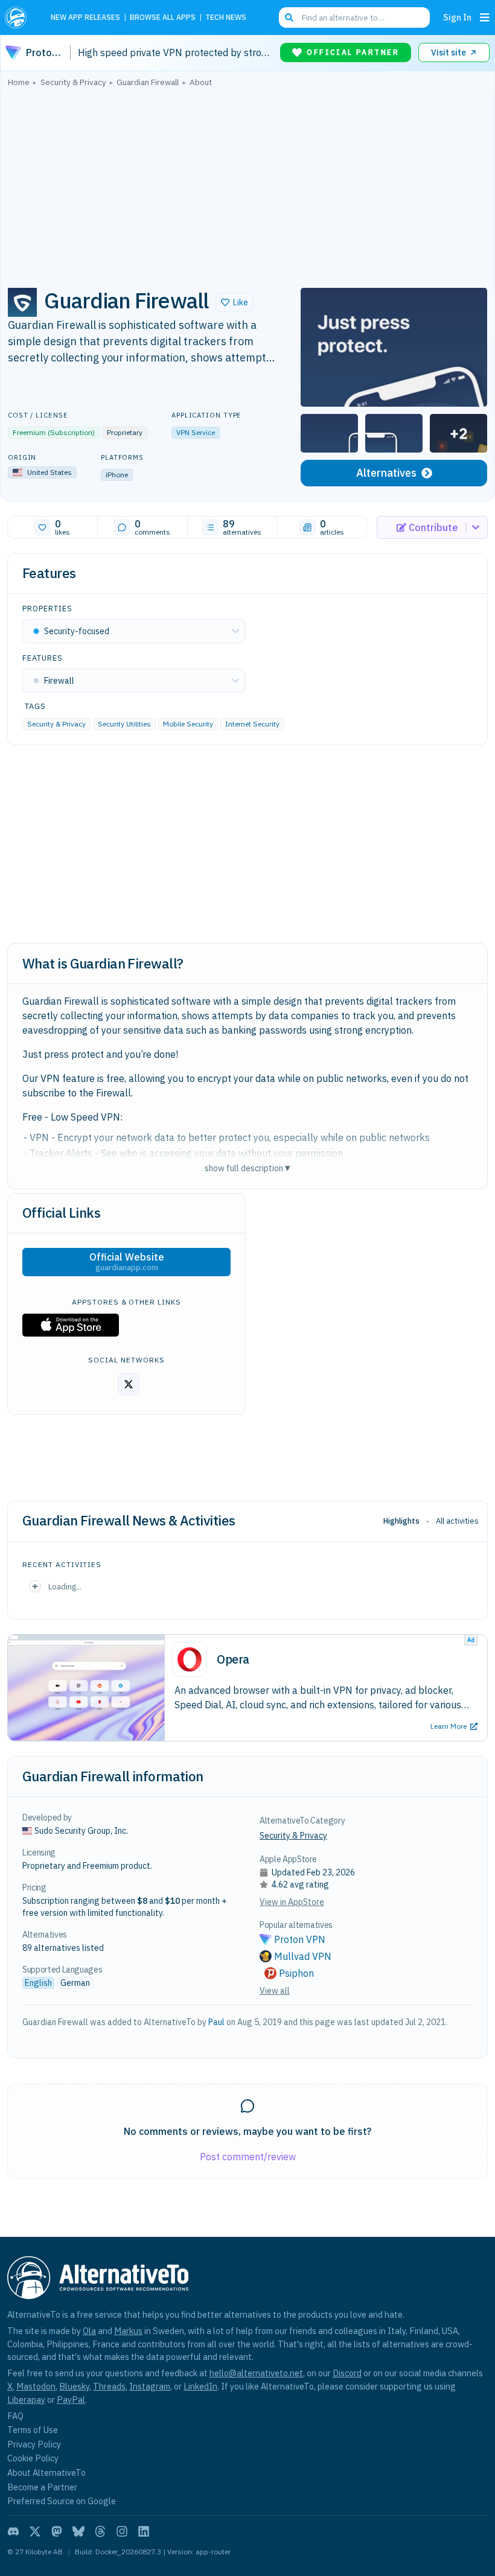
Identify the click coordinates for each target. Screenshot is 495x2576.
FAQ (15, 2416)
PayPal (71, 2399)
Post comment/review (248, 2157)
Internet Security (252, 724)
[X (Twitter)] (35, 2531)
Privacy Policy (34, 2444)
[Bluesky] (78, 2531)
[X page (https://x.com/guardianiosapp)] (129, 1384)
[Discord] (13, 2531)
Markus (128, 2331)
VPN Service (196, 432)
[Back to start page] (19, 17)
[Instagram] (122, 2531)
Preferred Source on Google (62, 2501)
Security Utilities (124, 724)
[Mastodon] (57, 2531)
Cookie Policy (33, 2458)
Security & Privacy (56, 724)
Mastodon (36, 2386)
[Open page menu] (485, 17)
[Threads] (100, 2531)
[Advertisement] (247, 184)
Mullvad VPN (303, 1956)
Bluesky (74, 2386)
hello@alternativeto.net (256, 2373)
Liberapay (26, 2399)
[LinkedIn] (144, 2531)
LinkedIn (200, 2386)
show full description (247, 1168)
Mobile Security (188, 724)
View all (275, 1991)
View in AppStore (292, 1902)
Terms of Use (33, 2430)
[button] (235, 302)
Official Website (127, 1262)
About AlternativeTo (46, 2473)
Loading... (65, 1586)
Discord (347, 2373)
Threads (109, 2386)
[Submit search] (289, 17)
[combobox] (354, 17)
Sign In (457, 17)
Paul (216, 2022)
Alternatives (386, 473)
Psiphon (296, 1973)
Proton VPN (300, 1939)
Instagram (150, 2386)
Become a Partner (42, 2487)
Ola (89, 2331)
